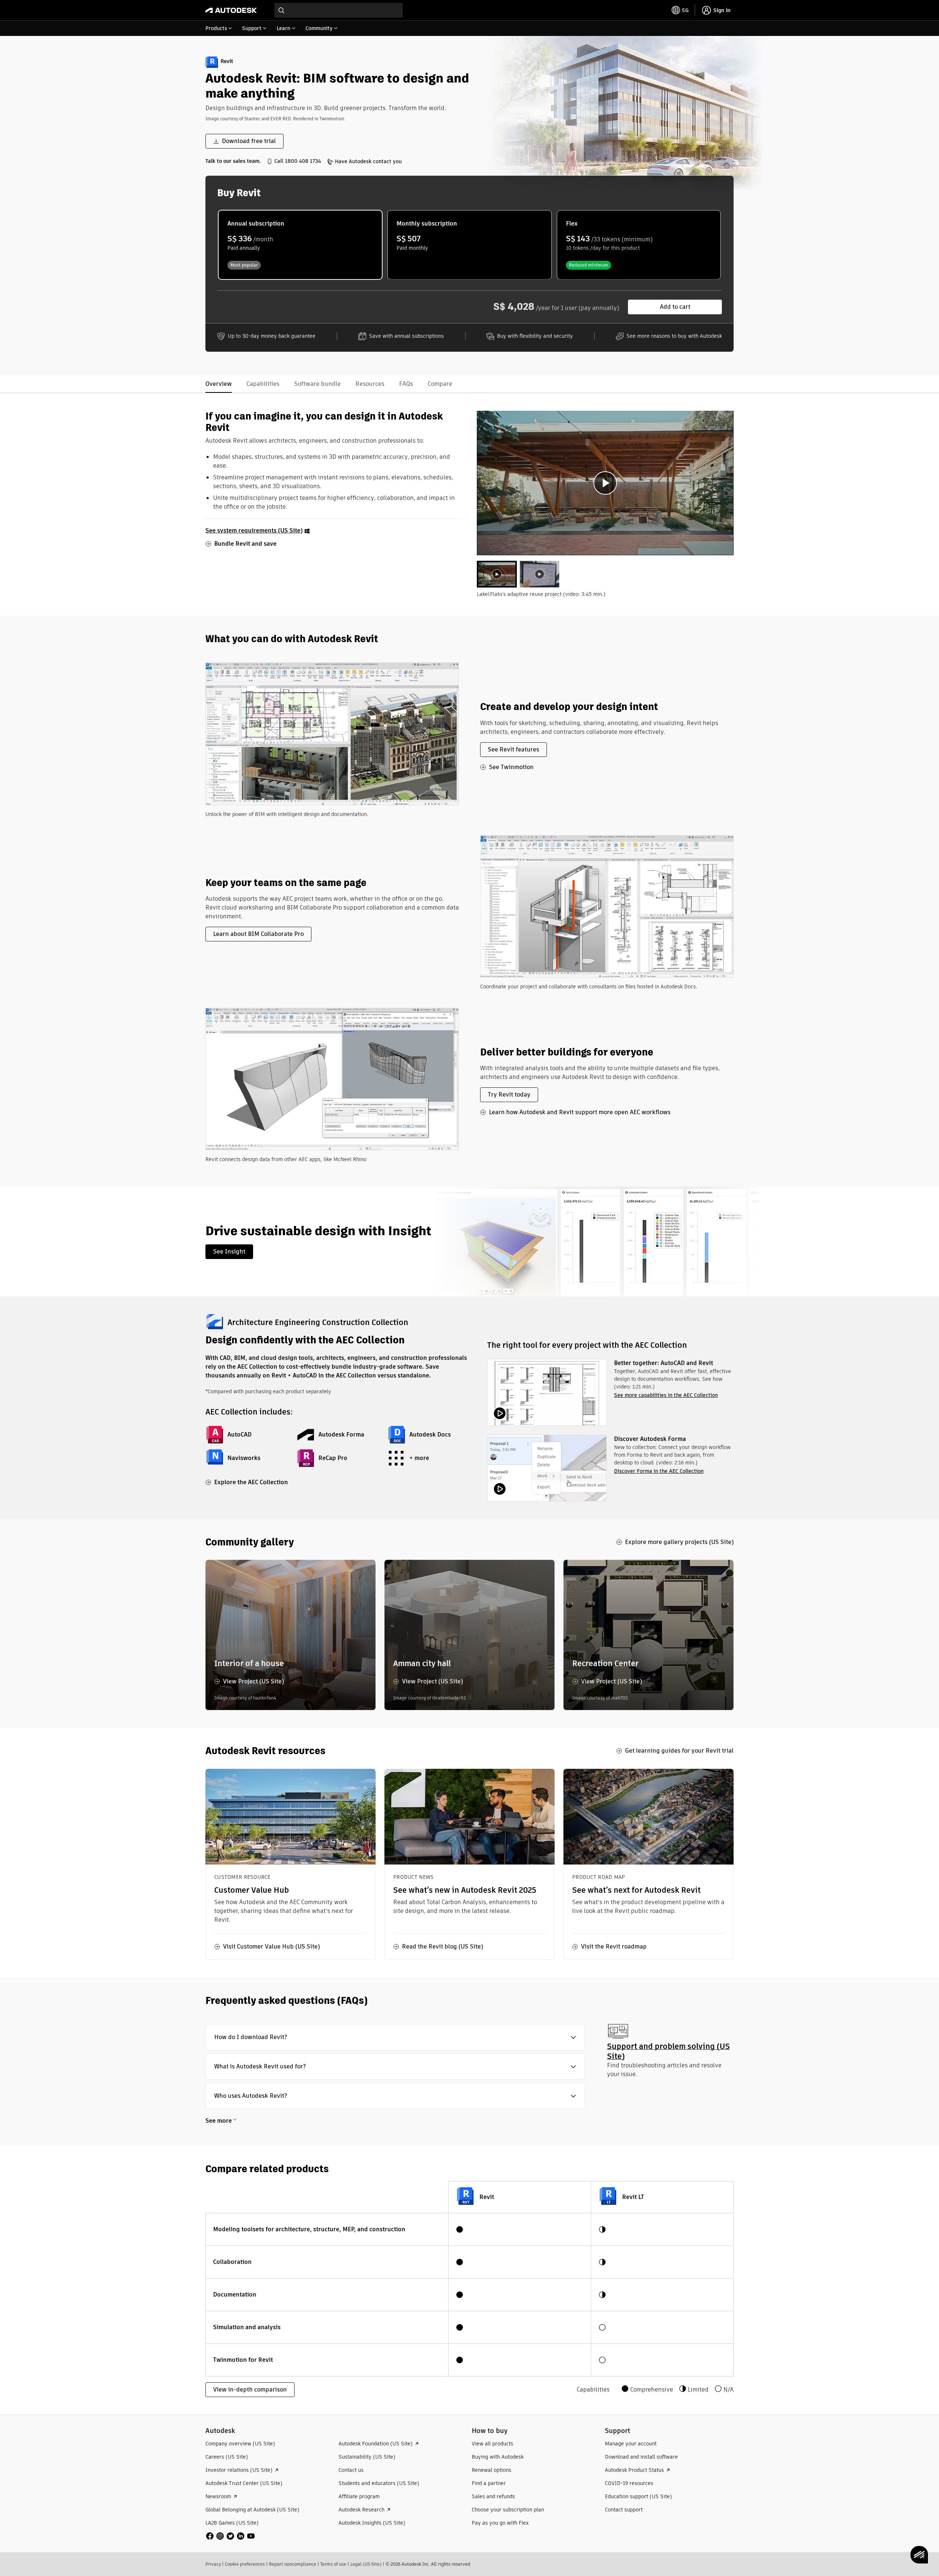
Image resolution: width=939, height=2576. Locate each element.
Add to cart (675, 307)
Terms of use (333, 2564)
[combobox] (339, 10)
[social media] (230, 2536)
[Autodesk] (231, 10)
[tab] (497, 574)
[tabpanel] (605, 483)
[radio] (300, 245)
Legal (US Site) (366, 2564)
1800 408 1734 (303, 161)
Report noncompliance (293, 2564)
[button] (395, 2037)
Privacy (213, 2564)
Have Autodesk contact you (368, 161)
